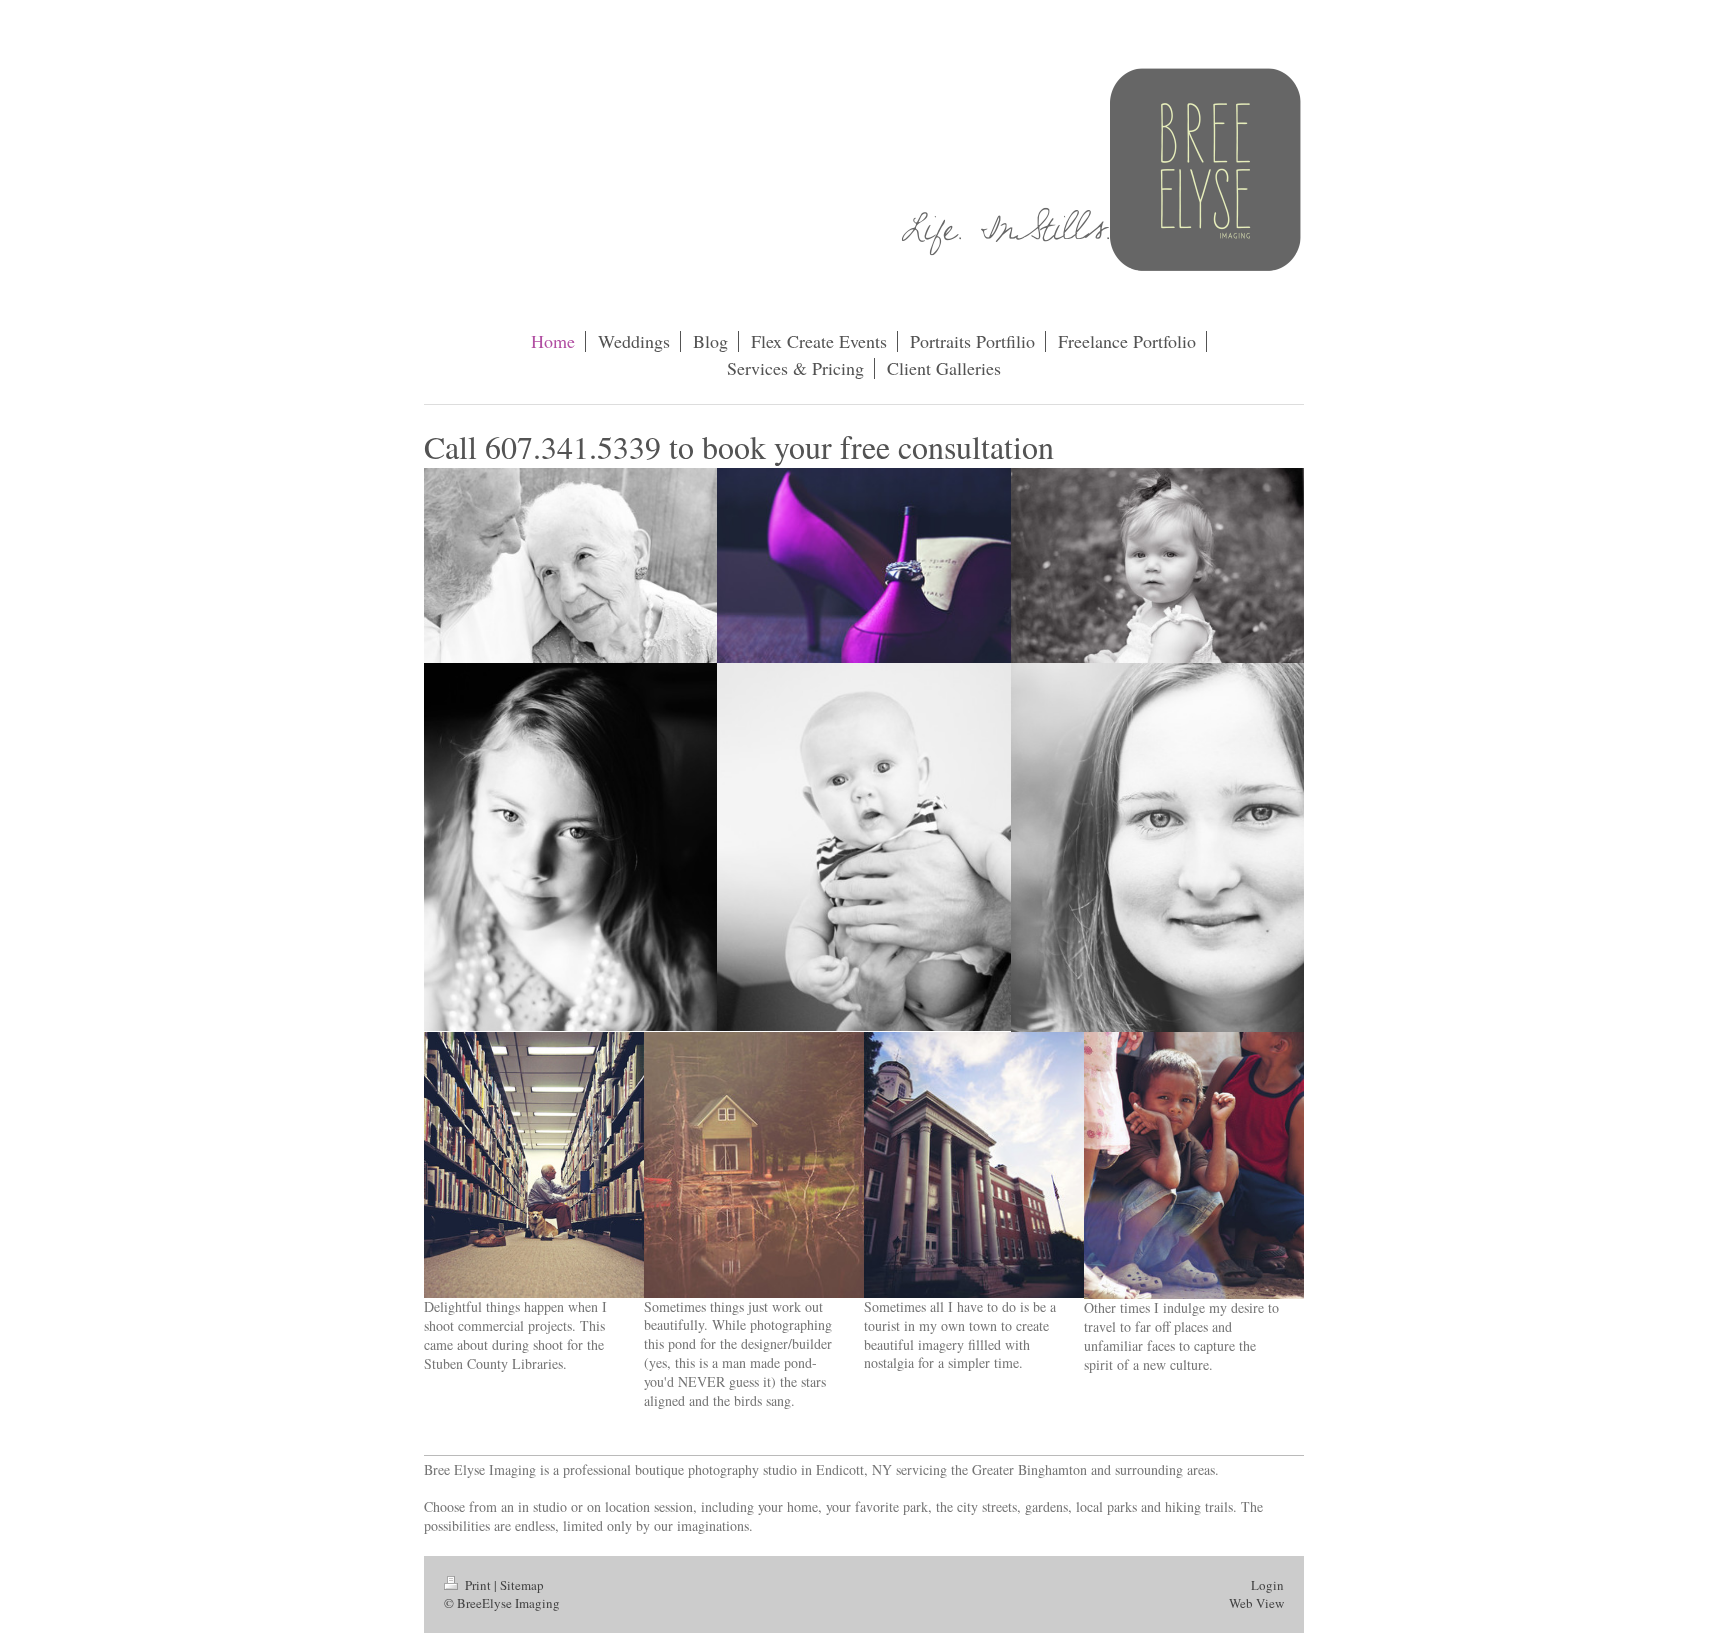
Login (1267, 1585)
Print (478, 1585)
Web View (1256, 1603)
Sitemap (522, 1585)
